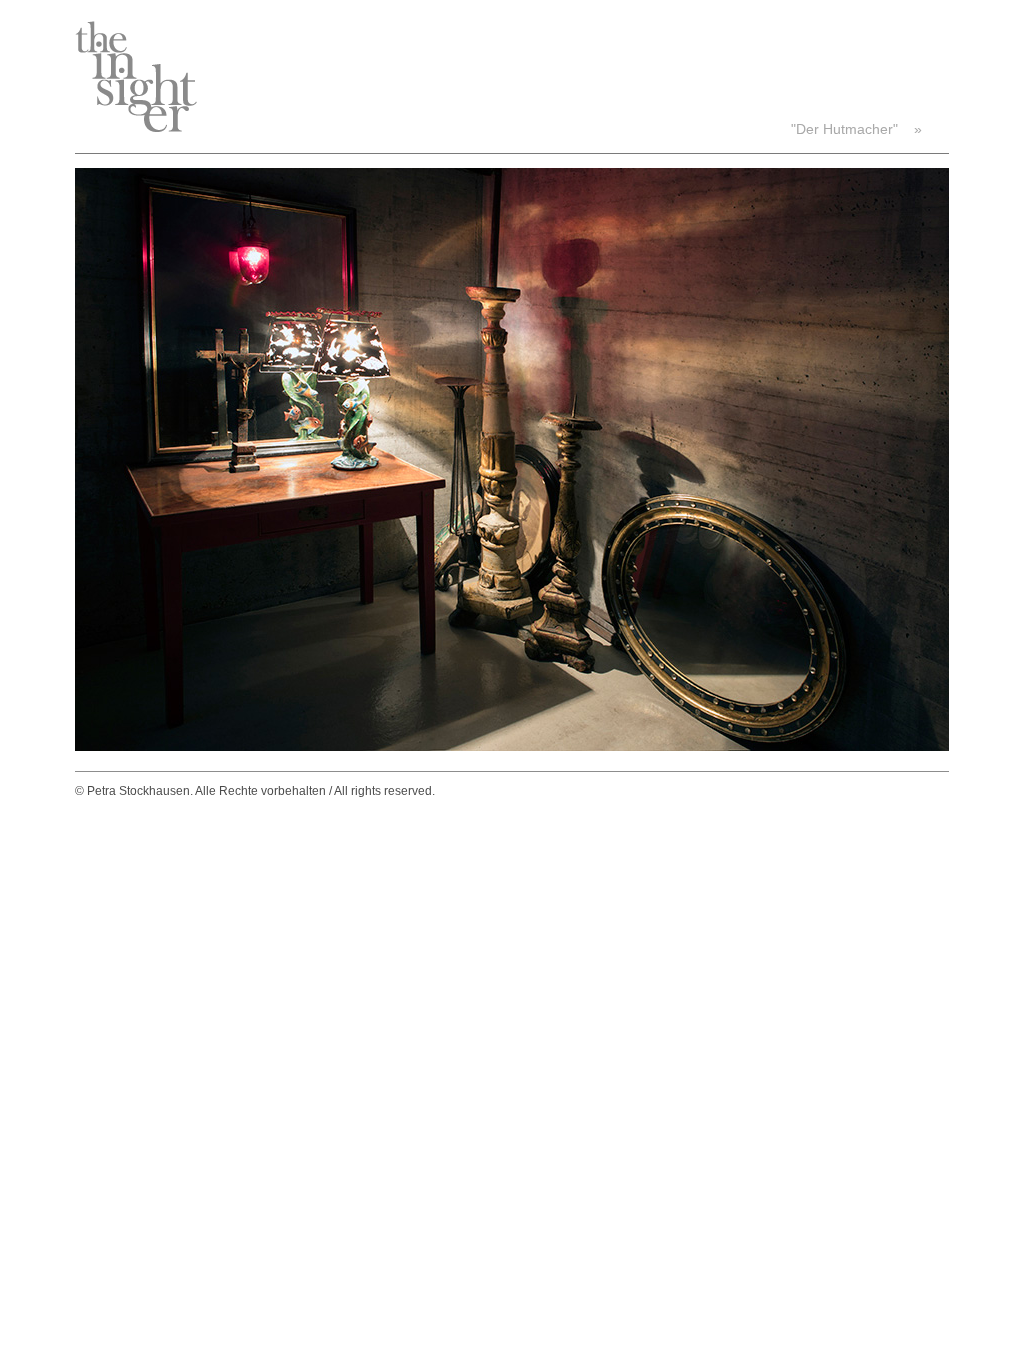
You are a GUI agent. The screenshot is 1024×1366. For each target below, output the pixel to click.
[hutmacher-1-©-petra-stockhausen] (512, 746)
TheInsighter (136, 76)
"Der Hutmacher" (844, 129)
